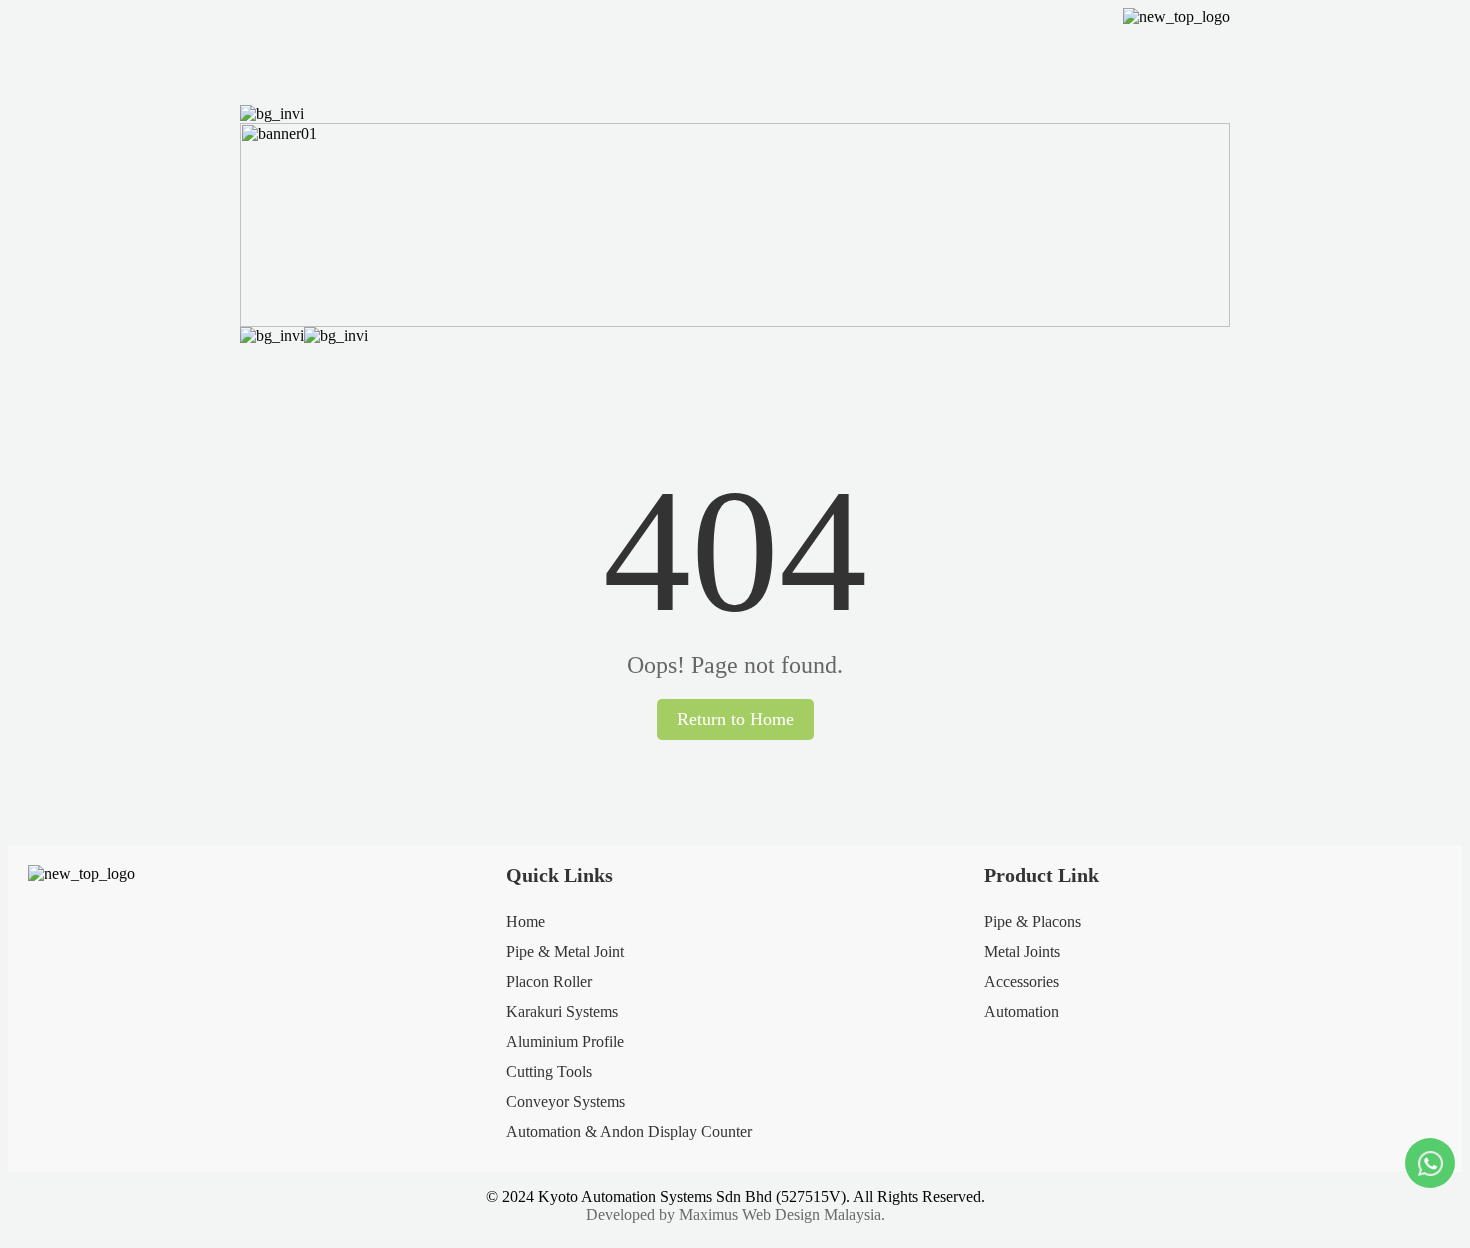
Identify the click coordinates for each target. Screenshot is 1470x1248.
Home (525, 921)
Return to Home (735, 719)
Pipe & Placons (1032, 921)
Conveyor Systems (565, 1101)
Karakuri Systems (562, 1011)
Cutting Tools (549, 1071)
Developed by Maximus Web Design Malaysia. (735, 1214)
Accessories (1021, 981)
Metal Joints (1022, 951)
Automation (1021, 1011)
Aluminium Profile (565, 1041)
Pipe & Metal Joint (565, 951)
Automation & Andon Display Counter (629, 1131)
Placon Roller (549, 981)
